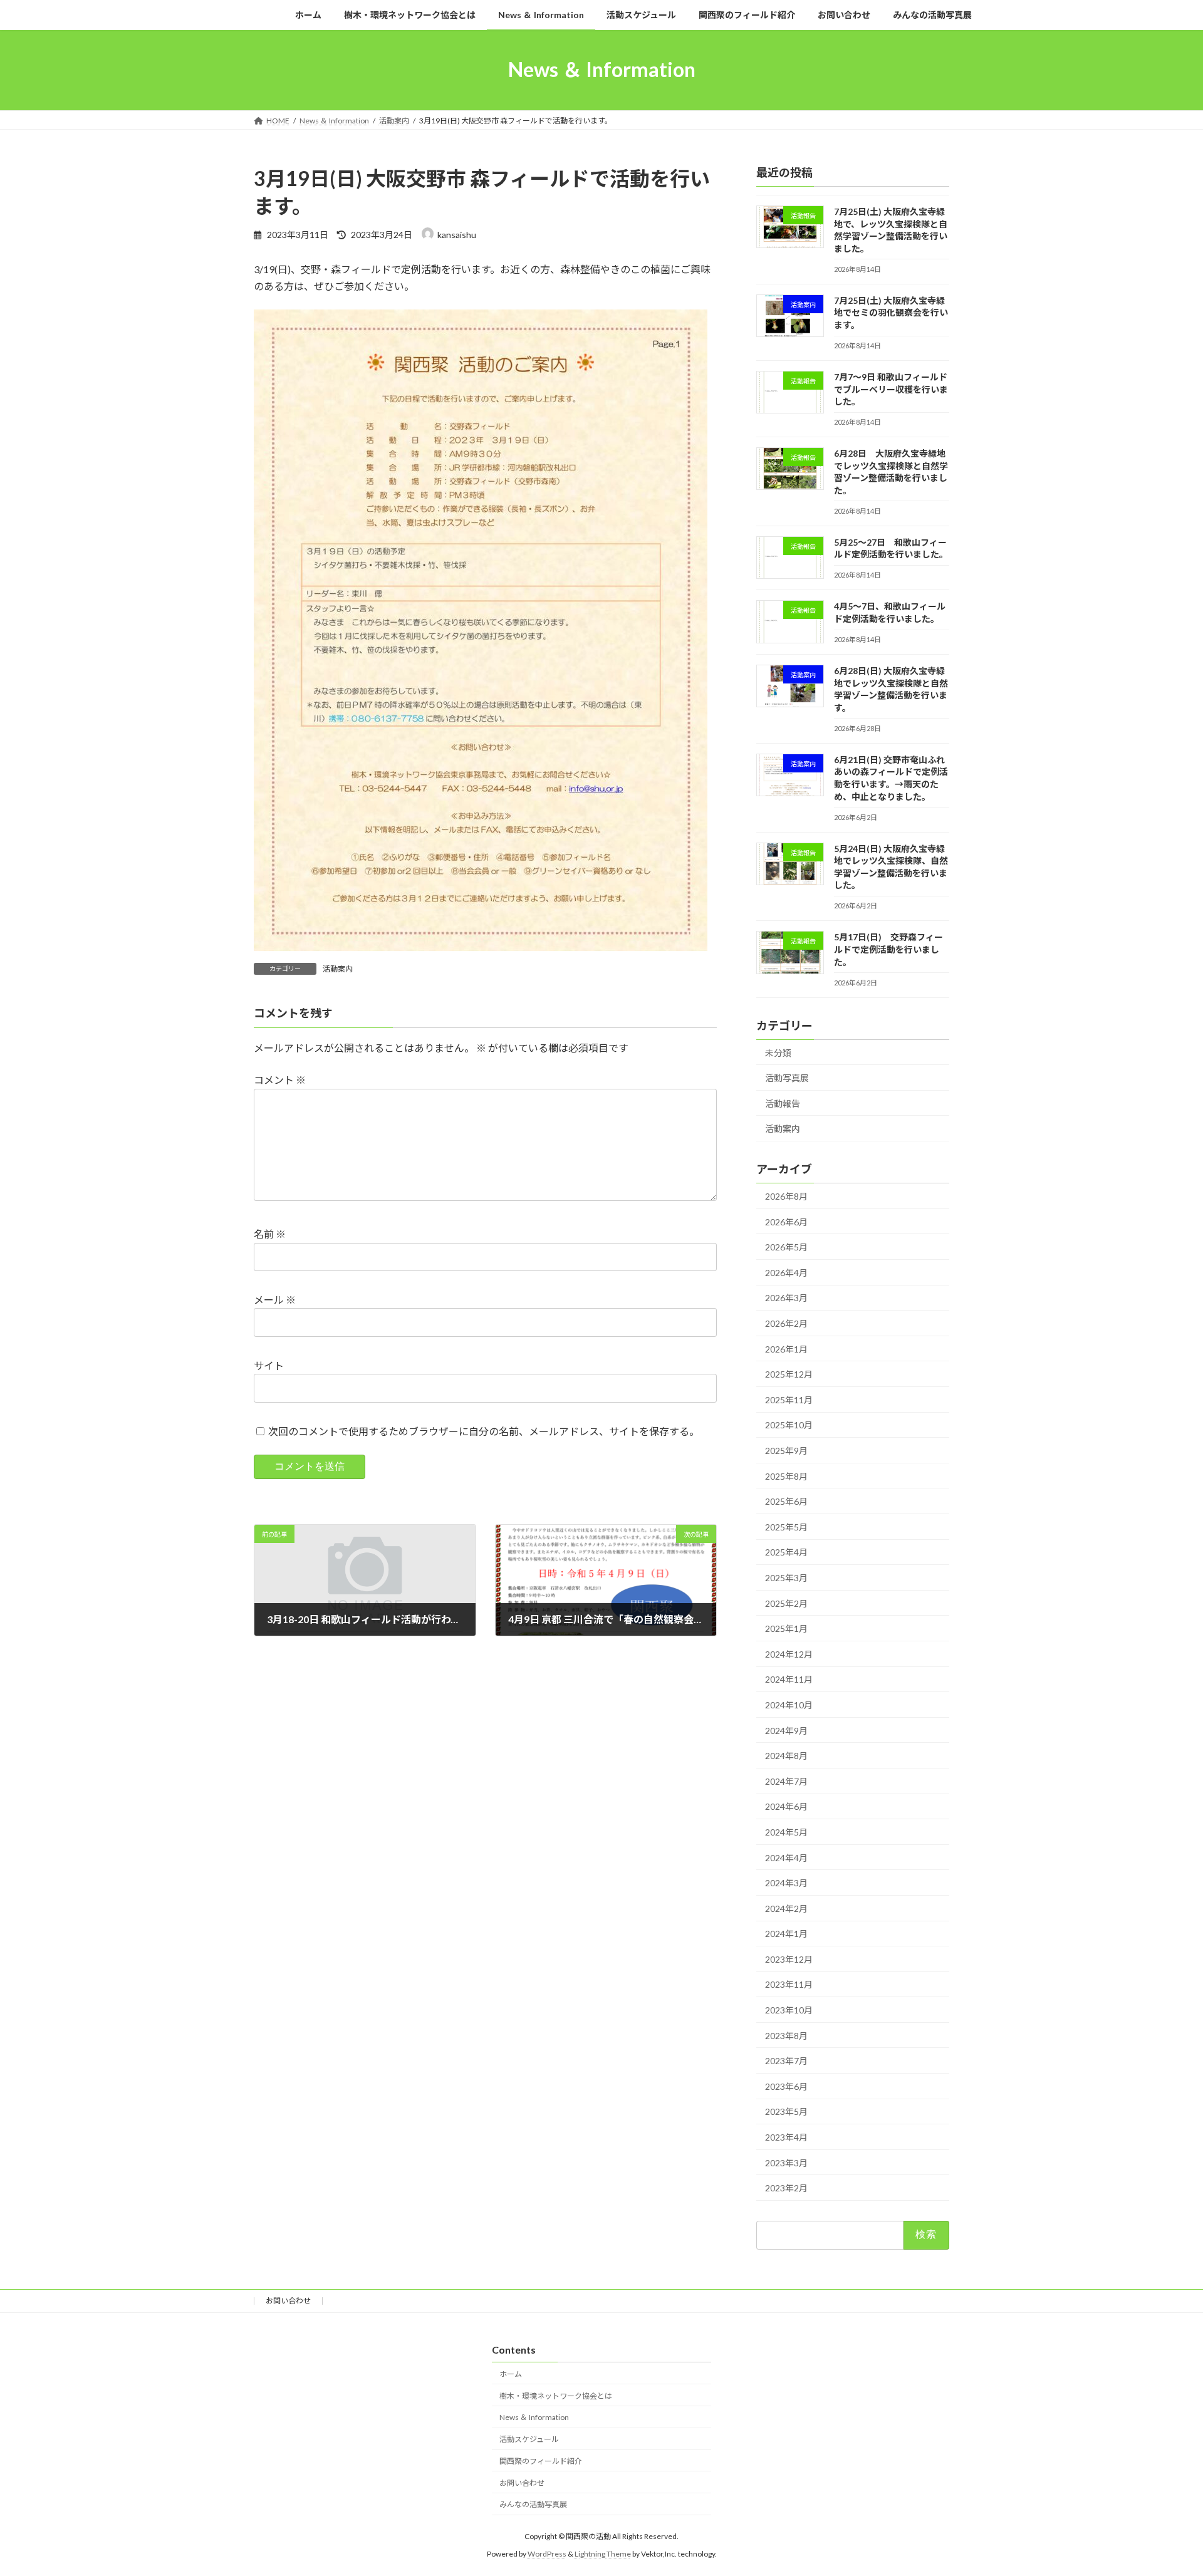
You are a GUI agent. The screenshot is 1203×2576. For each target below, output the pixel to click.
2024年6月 (786, 1806)
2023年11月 (789, 1984)
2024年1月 (786, 1934)
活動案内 (338, 969)
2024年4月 (786, 1857)
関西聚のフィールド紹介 (541, 2461)
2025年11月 (789, 1399)
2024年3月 (786, 1883)
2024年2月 (786, 1908)
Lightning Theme (603, 2554)
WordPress (547, 2554)
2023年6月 (786, 2086)
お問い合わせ (288, 2301)
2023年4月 (786, 2137)
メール (275, 1300)
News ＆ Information (534, 2418)
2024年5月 (786, 1832)
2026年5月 (786, 1247)
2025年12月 (789, 1374)
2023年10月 (789, 2010)
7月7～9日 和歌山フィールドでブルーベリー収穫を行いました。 (891, 389)
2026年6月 (786, 1221)
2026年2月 (786, 1323)
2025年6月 (786, 1501)
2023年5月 (786, 2111)
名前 (270, 1234)
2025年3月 (786, 1578)
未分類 (778, 1052)
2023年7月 (786, 2061)
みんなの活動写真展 (533, 2505)
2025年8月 (786, 1476)
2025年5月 (786, 1526)
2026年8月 (786, 1196)
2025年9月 (786, 1451)
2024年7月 (786, 1781)
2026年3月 (786, 1298)
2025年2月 (786, 1603)
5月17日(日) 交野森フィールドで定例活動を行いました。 (888, 949)
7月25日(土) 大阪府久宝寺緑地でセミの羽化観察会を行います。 (891, 312)
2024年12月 (789, 1654)
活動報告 (783, 1103)
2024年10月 (789, 1705)
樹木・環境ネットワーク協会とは (556, 2396)
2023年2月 (786, 2188)
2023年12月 (789, 1959)
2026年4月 (786, 1272)
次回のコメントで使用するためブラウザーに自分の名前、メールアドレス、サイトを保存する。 (484, 1431)
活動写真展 (787, 1078)
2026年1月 (786, 1348)
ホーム (511, 2374)
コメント (280, 1080)
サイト (269, 1365)
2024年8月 (786, 1756)
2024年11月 (789, 1679)
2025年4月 (786, 1552)
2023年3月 (786, 2162)
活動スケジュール (529, 2439)
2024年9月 (786, 1730)
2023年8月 (786, 2035)
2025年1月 (786, 1628)
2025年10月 (789, 1425)
